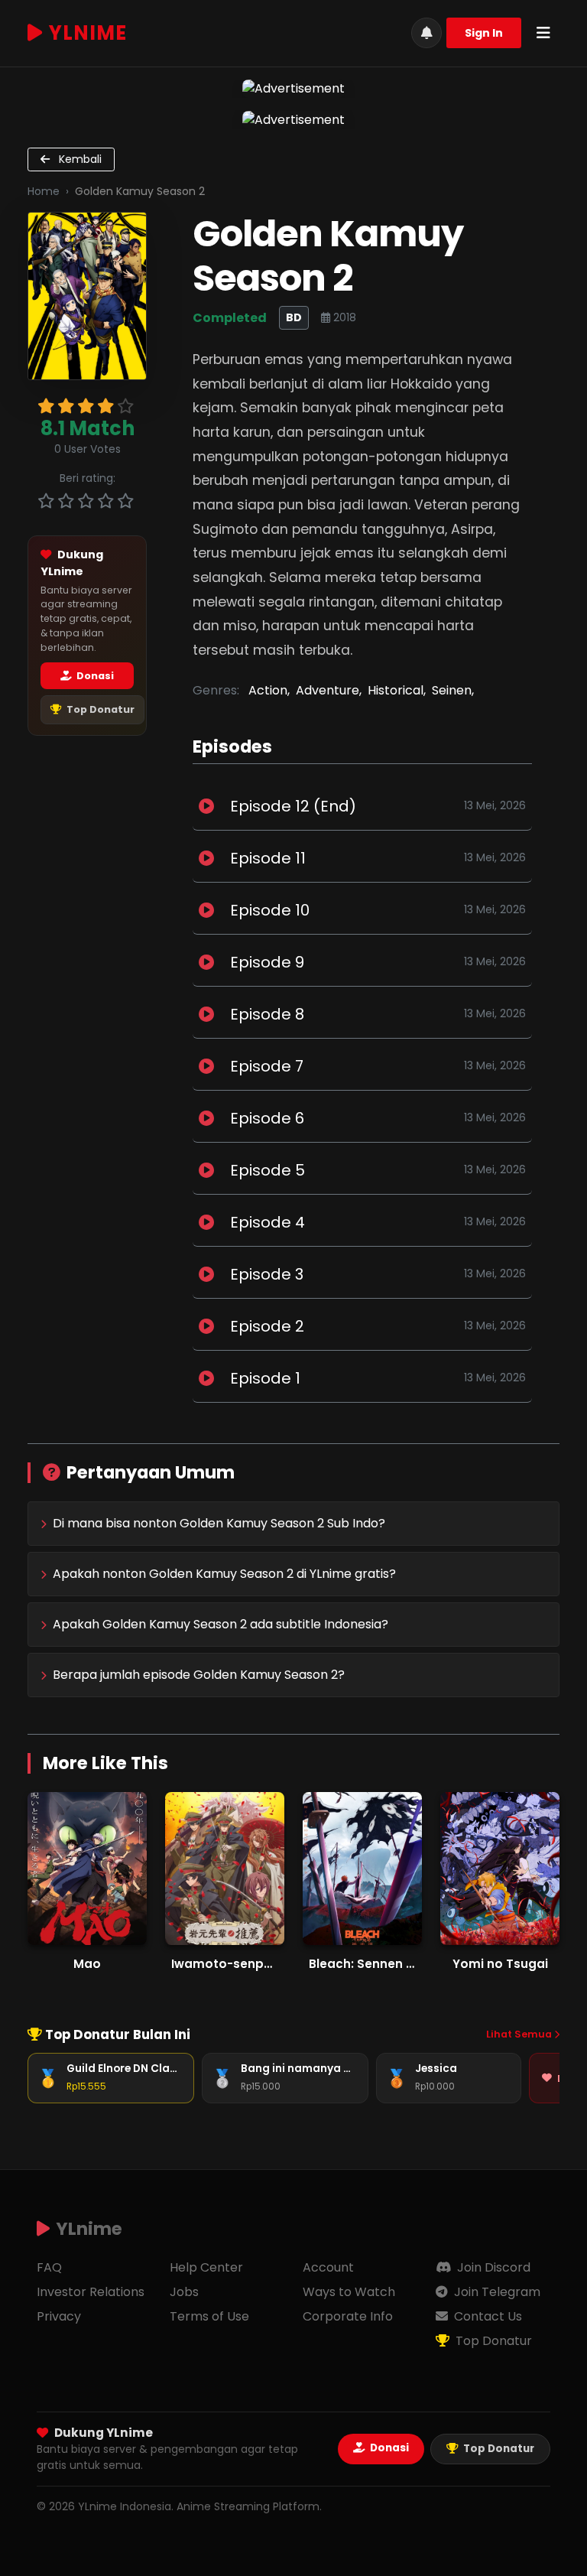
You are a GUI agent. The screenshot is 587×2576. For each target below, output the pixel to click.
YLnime (88, 33)
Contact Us (486, 2316)
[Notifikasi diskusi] (426, 33)
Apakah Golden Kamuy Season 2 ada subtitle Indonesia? (221, 1624)
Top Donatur (99, 709)
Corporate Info (348, 2316)
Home (44, 191)
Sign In (484, 33)
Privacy (59, 2316)
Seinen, (453, 690)
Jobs (184, 2292)
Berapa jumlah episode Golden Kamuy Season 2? (199, 1675)
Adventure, (329, 690)
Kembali (79, 159)
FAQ (49, 2267)
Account (328, 2267)
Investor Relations (91, 2292)
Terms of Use (209, 2316)
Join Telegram (496, 2292)
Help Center (206, 2267)
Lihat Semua (520, 2034)
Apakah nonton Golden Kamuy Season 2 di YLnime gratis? (224, 1574)
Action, (269, 690)
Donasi (94, 676)
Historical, (397, 690)
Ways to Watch (349, 2292)
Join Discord (492, 2267)
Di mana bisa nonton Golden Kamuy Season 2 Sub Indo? (219, 1523)
